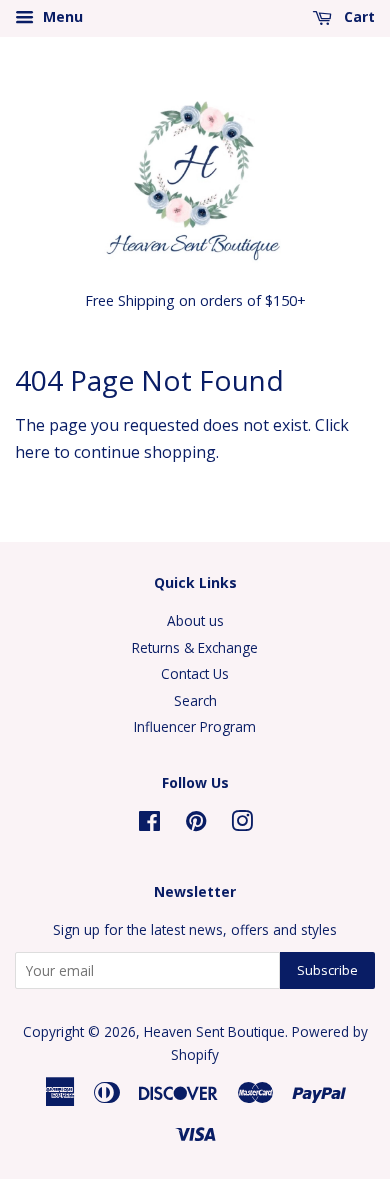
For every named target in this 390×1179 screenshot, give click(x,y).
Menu (61, 16)
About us (195, 620)
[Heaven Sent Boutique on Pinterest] (196, 824)
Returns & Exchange (195, 647)
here (32, 452)
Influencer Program (195, 726)
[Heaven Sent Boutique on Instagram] (242, 824)
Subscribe (327, 970)
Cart (357, 16)
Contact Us (195, 673)
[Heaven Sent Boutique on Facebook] (149, 824)
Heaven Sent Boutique (214, 1031)
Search (195, 700)
